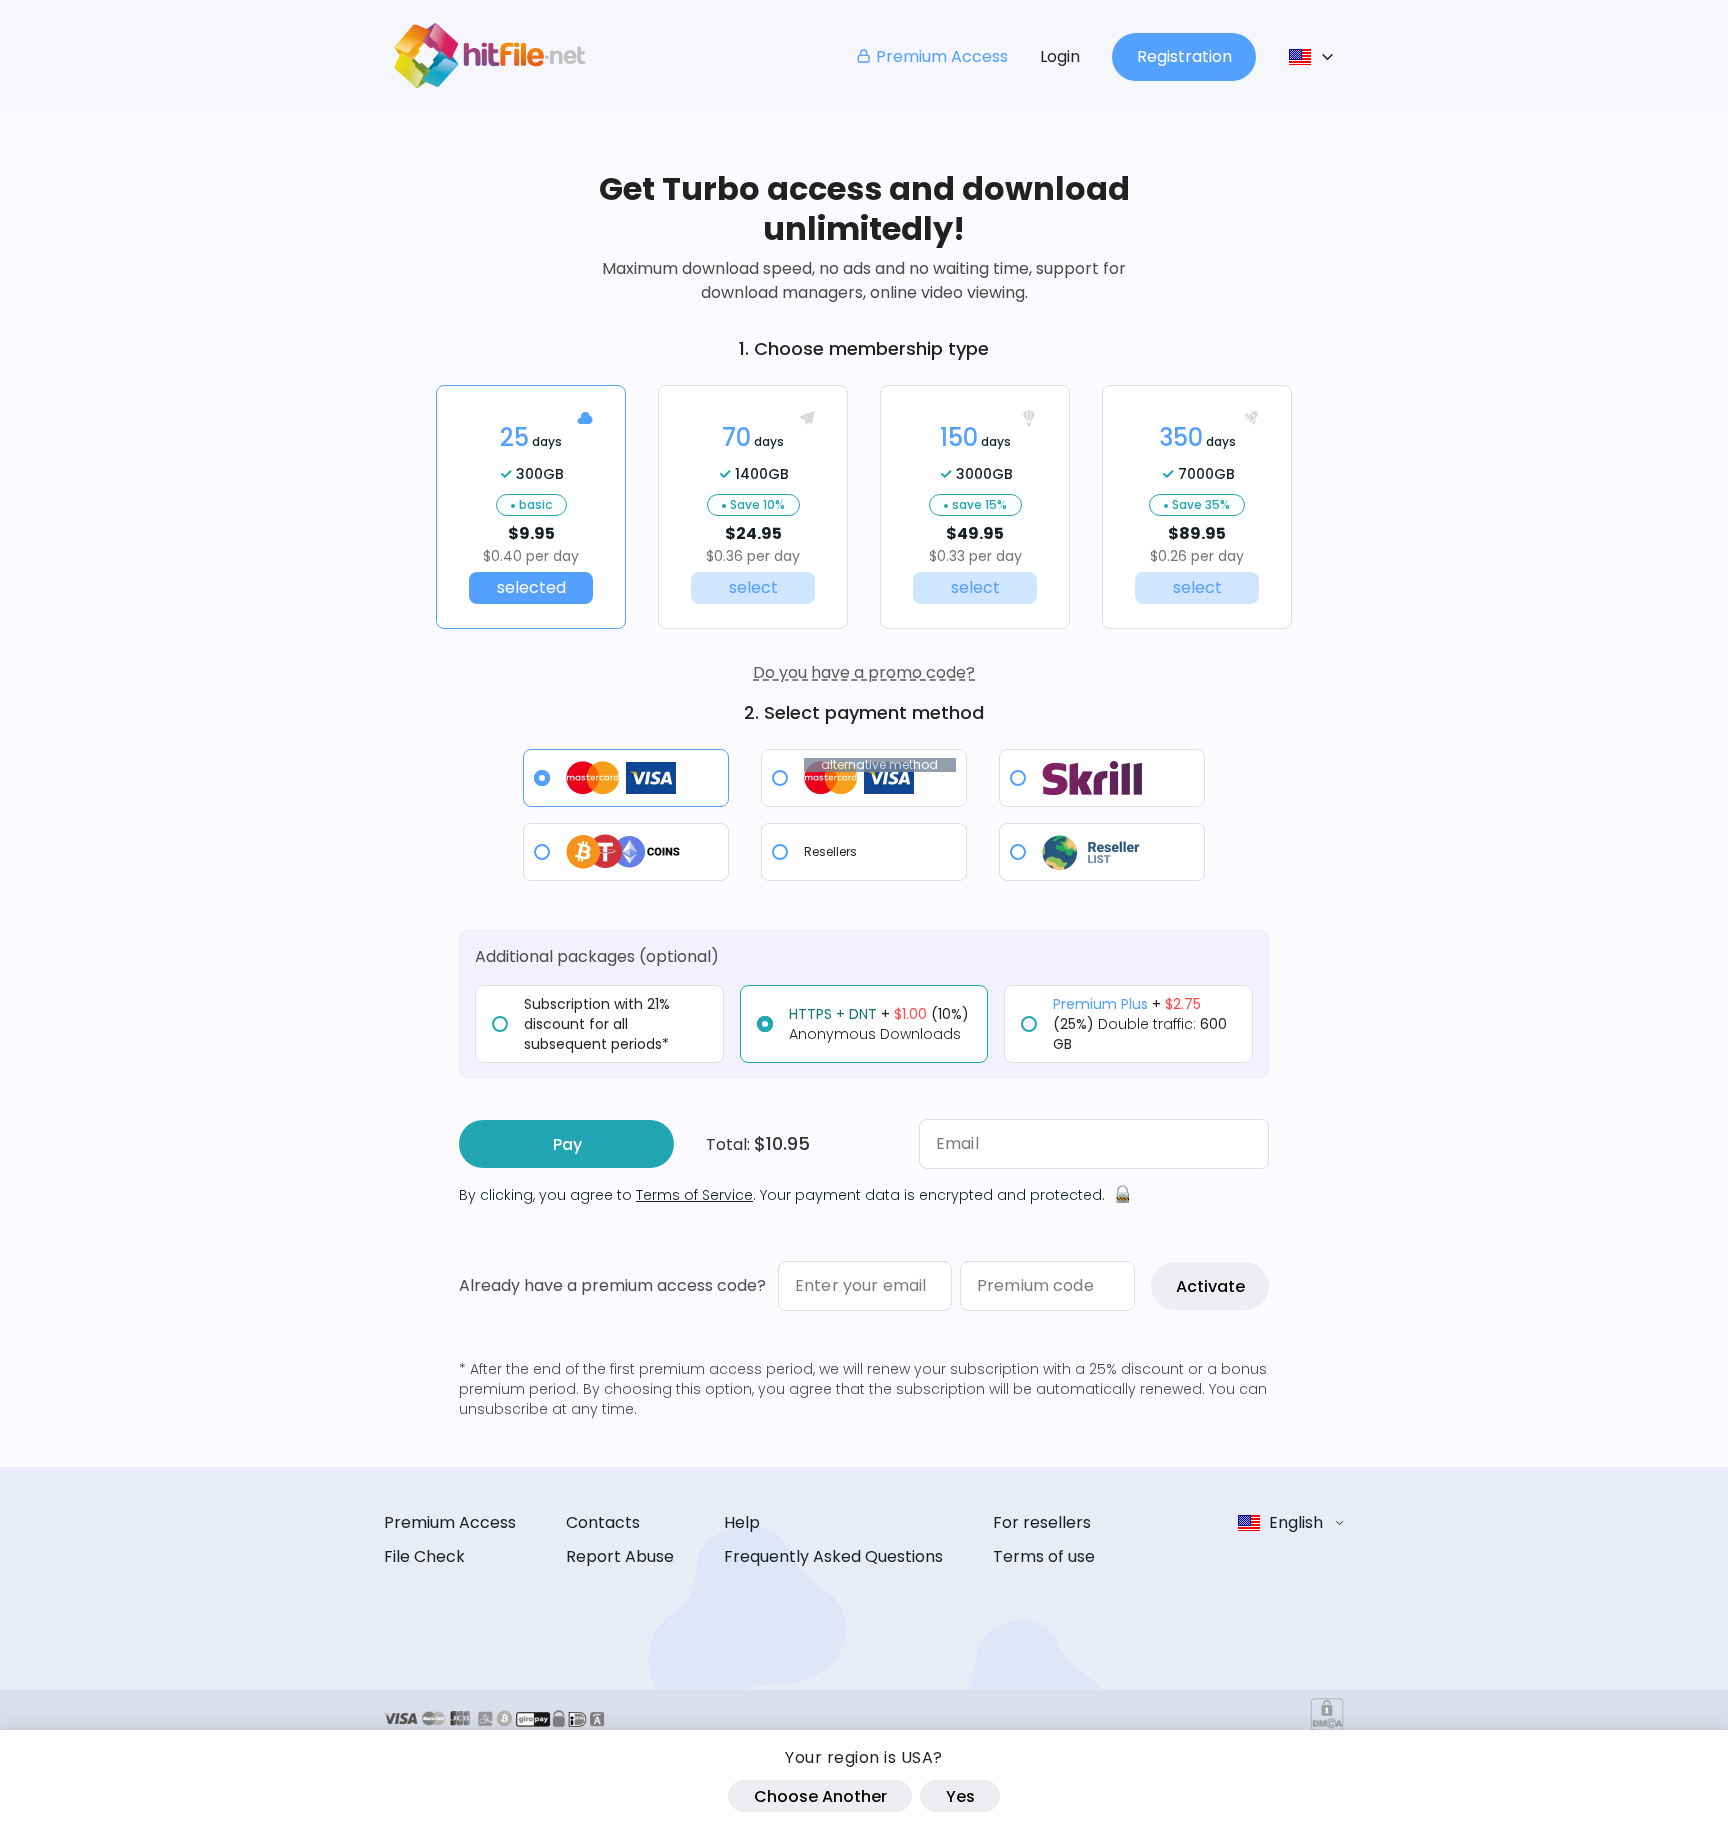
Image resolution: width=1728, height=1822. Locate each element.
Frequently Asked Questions (833, 1556)
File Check (424, 1556)
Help (742, 1522)
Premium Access (942, 56)
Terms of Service (694, 1195)
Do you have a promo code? (864, 672)
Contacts (603, 1522)
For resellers (1042, 1522)
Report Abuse (620, 1556)
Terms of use (1044, 1556)
